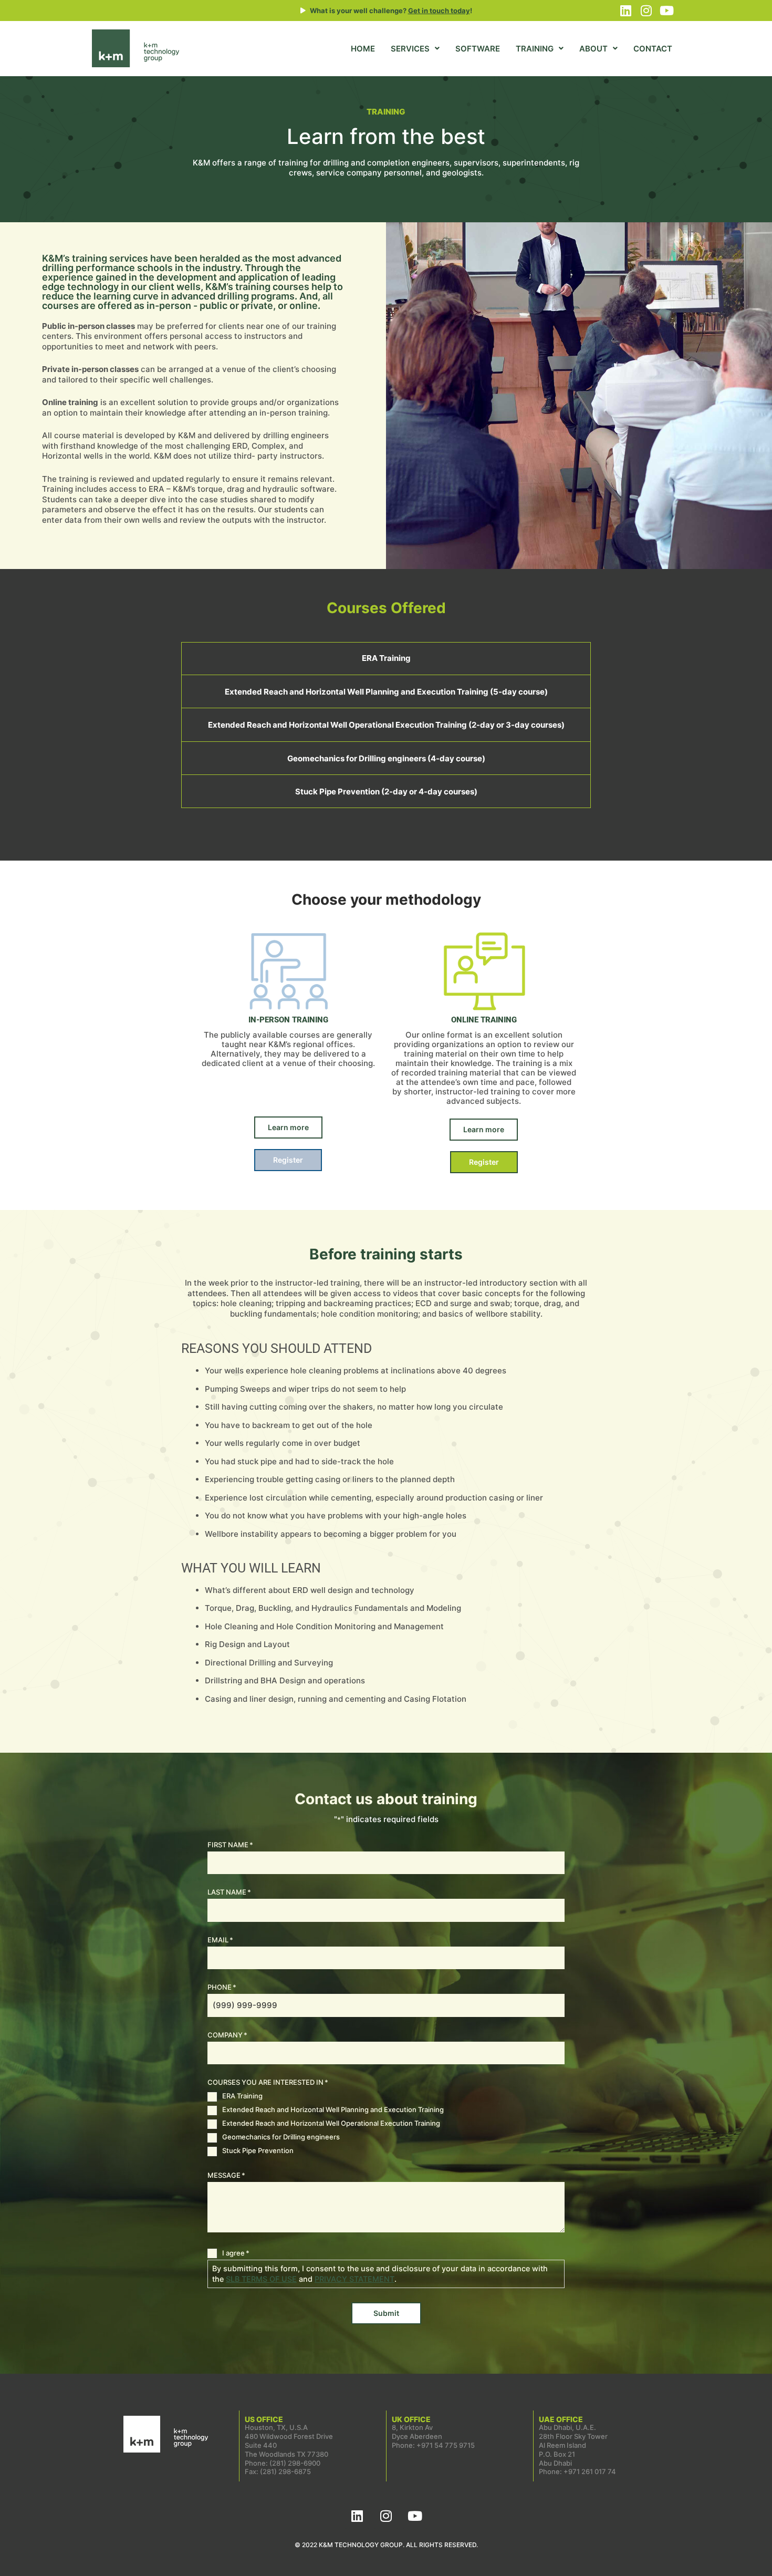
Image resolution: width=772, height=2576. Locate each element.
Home (363, 49)
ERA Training (242, 2096)
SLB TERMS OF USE (261, 2279)
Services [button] (410, 49)
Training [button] (535, 49)
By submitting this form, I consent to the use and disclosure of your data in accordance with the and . (380, 2274)
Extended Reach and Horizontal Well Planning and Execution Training (333, 2109)
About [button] (593, 49)
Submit (386, 2313)
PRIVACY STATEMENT (354, 2279)
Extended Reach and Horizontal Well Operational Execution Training (331, 2123)
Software (478, 49)
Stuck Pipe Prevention (258, 2150)
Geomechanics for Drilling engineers (281, 2137)
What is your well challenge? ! (391, 11)
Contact (653, 49)
